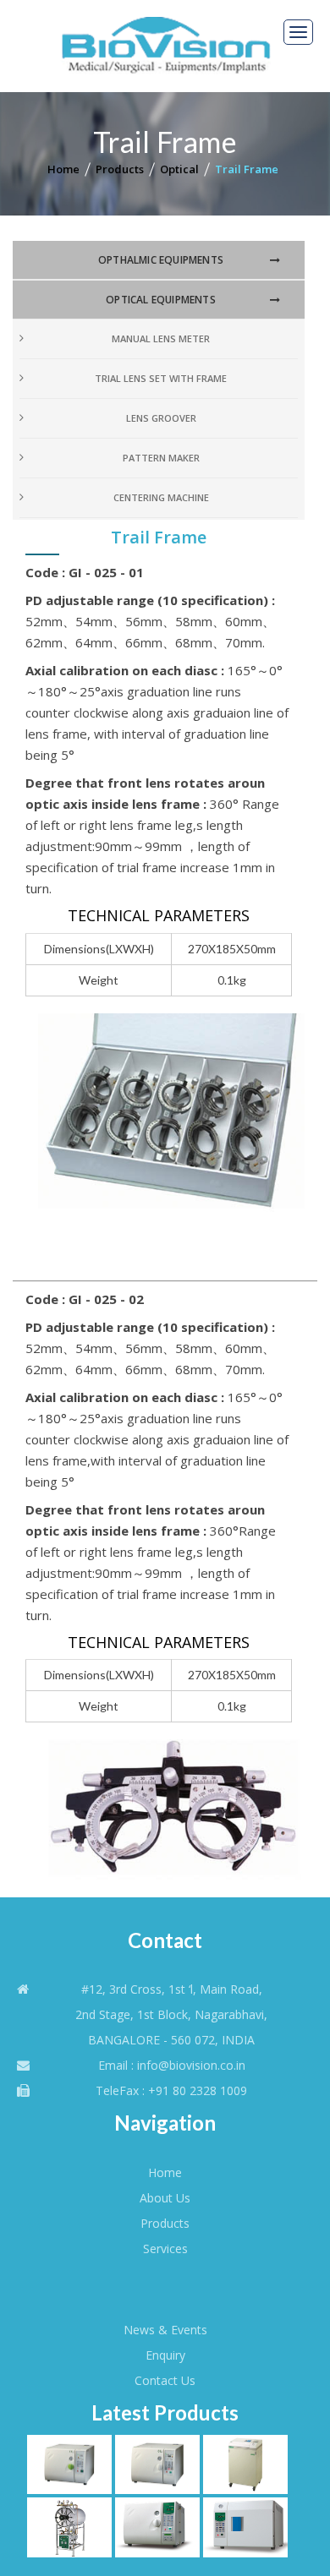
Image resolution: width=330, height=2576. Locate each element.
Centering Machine (161, 497)
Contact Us (165, 2380)
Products (120, 169)
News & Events (165, 2330)
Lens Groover (161, 418)
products (165, 2223)
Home (63, 169)
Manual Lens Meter (161, 338)
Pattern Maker (161, 458)
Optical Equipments (161, 300)
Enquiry (165, 2355)
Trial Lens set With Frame (161, 378)
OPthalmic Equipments (161, 260)
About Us (165, 2198)
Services (165, 2249)
